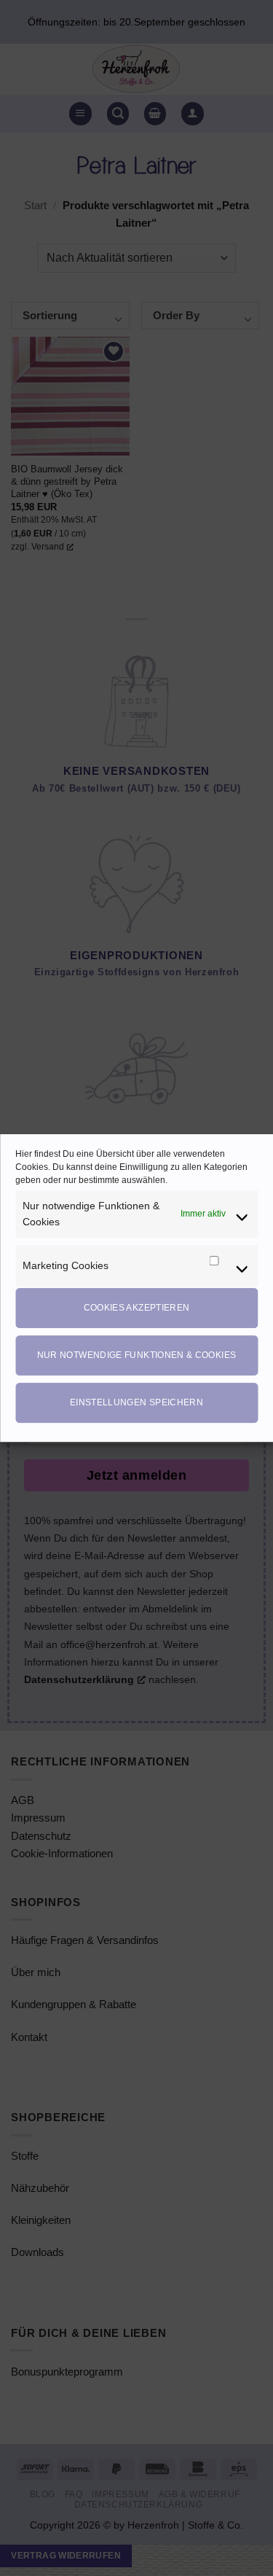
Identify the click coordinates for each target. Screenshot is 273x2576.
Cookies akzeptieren (137, 1308)
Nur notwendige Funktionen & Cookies (137, 1355)
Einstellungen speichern (136, 1402)
